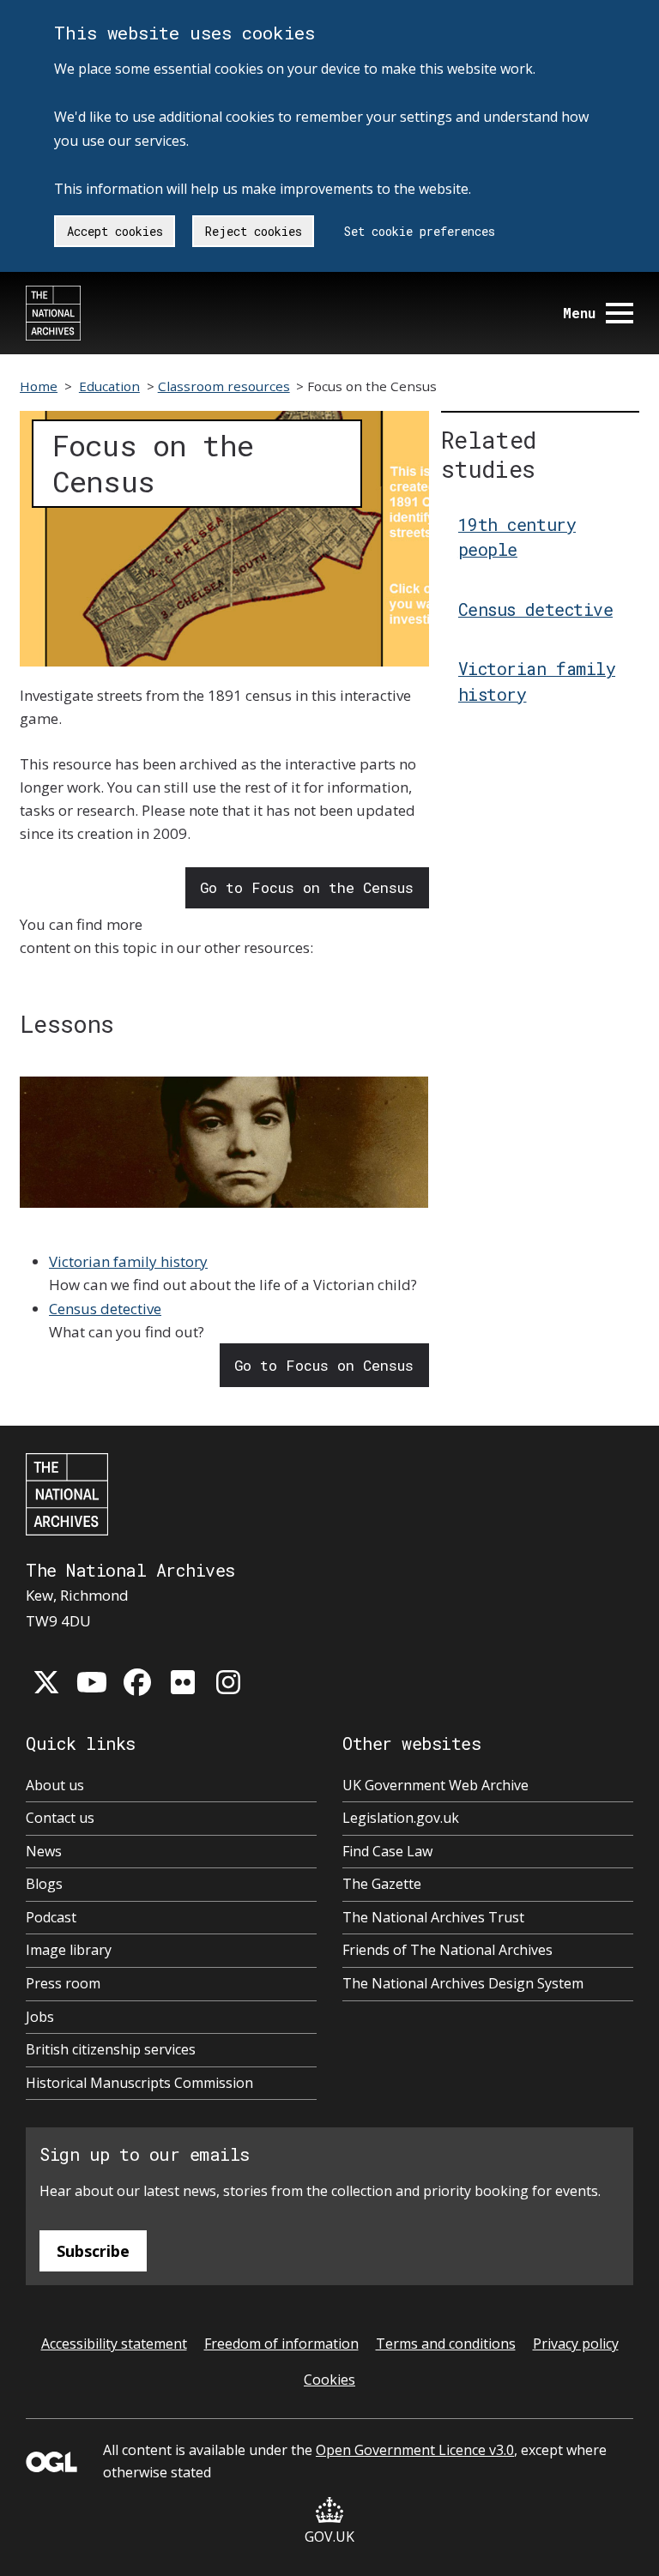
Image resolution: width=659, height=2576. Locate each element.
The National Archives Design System (463, 1983)
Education (109, 386)
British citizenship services (111, 2049)
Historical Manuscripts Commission (139, 2083)
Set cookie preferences (420, 231)
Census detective (105, 1309)
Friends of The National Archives (447, 1950)
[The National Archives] (53, 313)
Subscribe (93, 2251)
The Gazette (382, 1884)
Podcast (51, 1917)
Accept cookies (115, 231)
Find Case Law (387, 1851)
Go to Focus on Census (324, 1365)
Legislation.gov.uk (401, 1818)
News (44, 1851)
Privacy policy (576, 2344)
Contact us (60, 1818)
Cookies (329, 2380)
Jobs (40, 2017)
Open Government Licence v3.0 (415, 2450)
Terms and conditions (446, 2344)
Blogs (44, 1884)
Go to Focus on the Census (307, 887)
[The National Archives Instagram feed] (228, 1682)
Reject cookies (254, 231)
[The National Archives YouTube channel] (92, 1682)
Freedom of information (281, 2344)
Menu (579, 313)
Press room (63, 1983)
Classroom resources (224, 386)
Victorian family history (128, 1261)
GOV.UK (329, 2537)
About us (55, 1785)
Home (39, 386)
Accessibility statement (114, 2344)
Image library (69, 1950)
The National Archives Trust (433, 1917)
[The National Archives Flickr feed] (183, 1682)
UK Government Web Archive (435, 1785)
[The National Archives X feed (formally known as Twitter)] (46, 1682)
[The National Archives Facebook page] (137, 1682)
